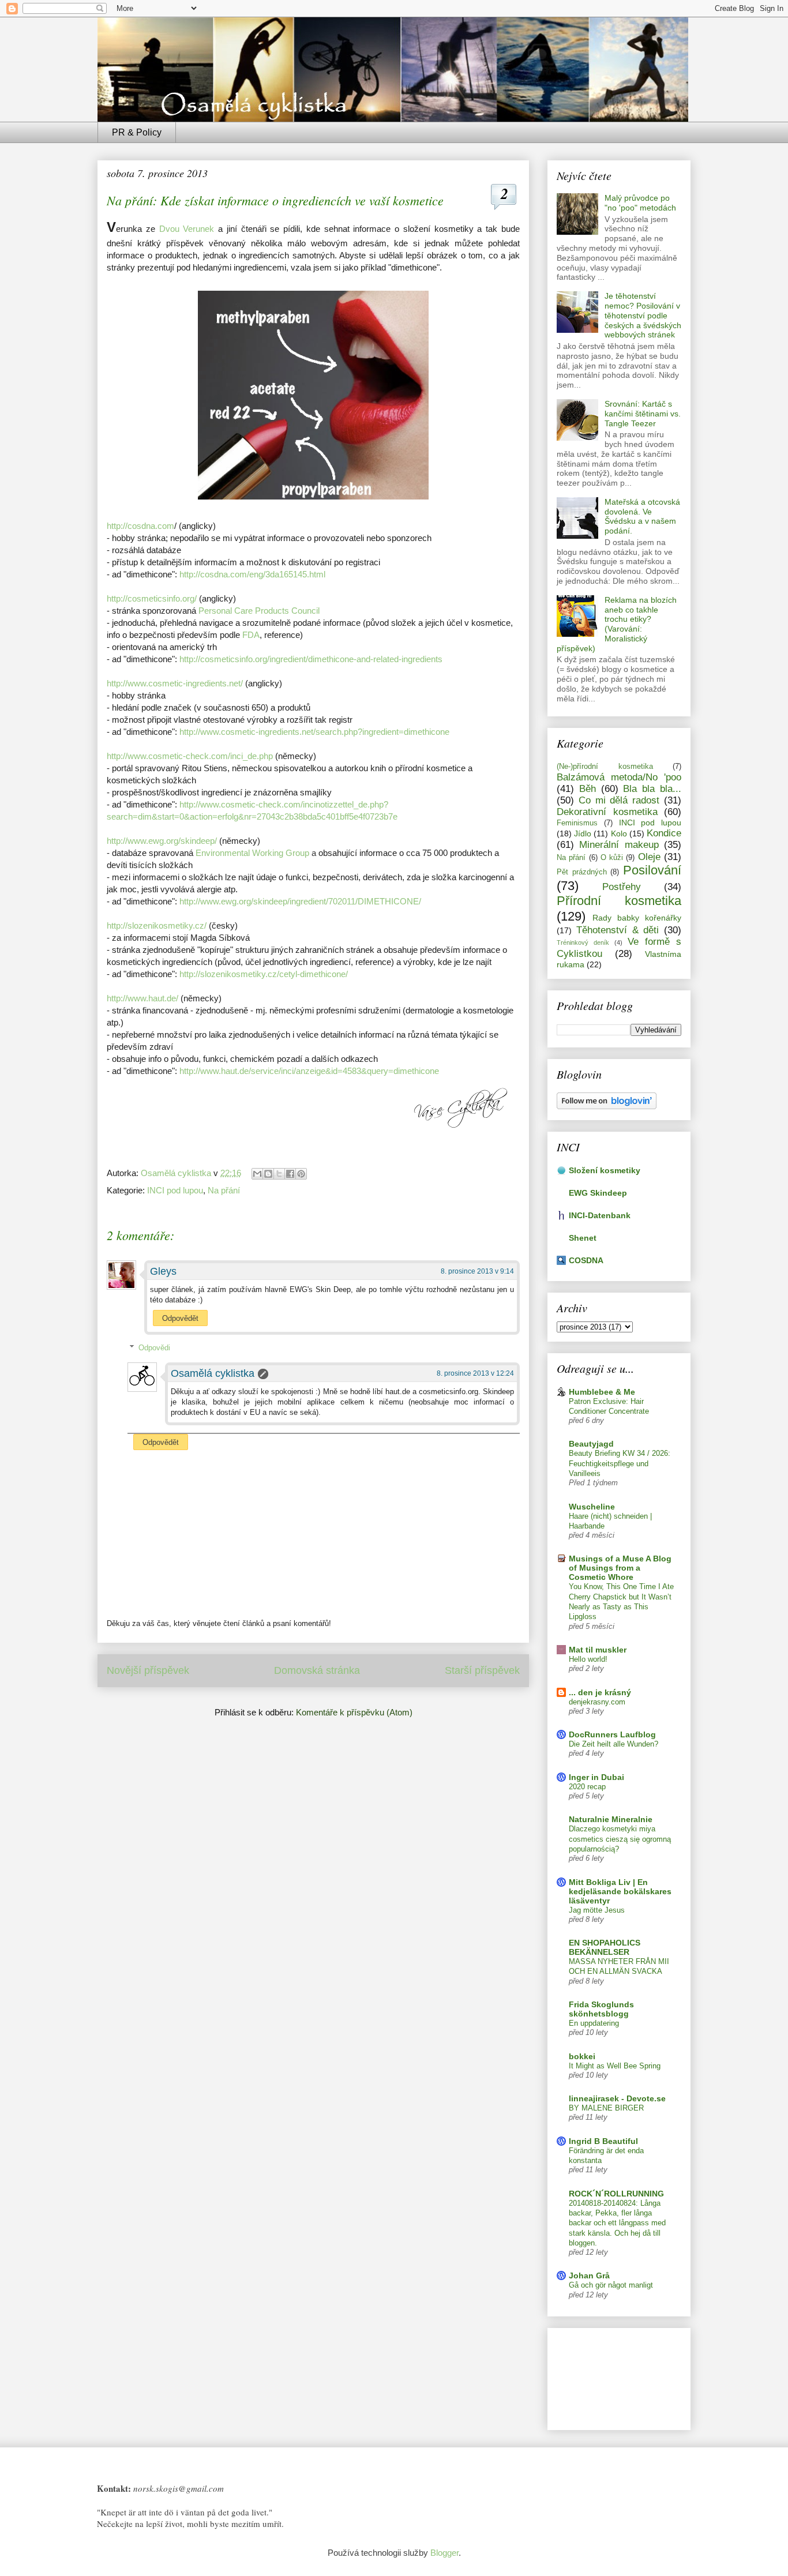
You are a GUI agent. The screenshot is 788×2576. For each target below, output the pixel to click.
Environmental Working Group (252, 853)
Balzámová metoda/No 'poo (619, 777)
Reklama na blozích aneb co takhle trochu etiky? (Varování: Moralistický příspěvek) (617, 624)
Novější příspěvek (148, 1670)
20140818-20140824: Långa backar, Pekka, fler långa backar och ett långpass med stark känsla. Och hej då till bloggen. (617, 2223)
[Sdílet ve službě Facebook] (290, 1174)
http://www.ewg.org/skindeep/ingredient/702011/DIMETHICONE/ (300, 901)
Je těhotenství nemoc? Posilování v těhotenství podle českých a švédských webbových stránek (643, 315)
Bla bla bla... (652, 789)
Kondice (664, 833)
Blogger (444, 2553)
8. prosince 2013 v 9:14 (477, 1271)
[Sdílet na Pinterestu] (301, 1174)
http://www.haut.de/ (142, 998)
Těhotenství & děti (618, 930)
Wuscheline (592, 1507)
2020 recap (587, 1787)
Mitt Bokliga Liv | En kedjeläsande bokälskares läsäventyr (620, 1891)
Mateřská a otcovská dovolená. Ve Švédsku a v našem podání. (642, 516)
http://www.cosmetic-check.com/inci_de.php (190, 756)
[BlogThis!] (268, 1174)
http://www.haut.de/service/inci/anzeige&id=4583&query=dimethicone (309, 1071)
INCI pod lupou (175, 1190)
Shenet (583, 1238)
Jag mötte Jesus (597, 1910)
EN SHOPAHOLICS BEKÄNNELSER (605, 1947)
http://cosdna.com (140, 526)
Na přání (224, 1190)
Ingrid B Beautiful (603, 2141)
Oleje (649, 857)
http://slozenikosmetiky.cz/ (157, 925)
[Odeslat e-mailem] (257, 1174)
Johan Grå (589, 2275)
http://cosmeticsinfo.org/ (152, 598)
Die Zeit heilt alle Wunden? (613, 1744)
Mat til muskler (598, 1650)
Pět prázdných (582, 872)
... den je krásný (600, 1692)
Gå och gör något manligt (611, 2285)
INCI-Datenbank (600, 1215)
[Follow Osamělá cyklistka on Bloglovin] (607, 1106)
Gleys (163, 1271)
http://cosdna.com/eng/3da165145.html (252, 574)
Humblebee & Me (602, 1392)
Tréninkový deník (583, 942)
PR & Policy (137, 132)
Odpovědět (180, 1318)
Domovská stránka (317, 1670)
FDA (251, 635)
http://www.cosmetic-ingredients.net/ (175, 683)
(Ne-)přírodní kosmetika (605, 767)
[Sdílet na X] (279, 1174)
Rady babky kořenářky (637, 918)
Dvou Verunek (187, 229)
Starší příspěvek (482, 1670)
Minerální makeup (619, 845)
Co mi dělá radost (619, 800)
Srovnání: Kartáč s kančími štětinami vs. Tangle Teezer (643, 414)
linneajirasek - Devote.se (617, 2098)
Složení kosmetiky (605, 1170)
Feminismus (577, 823)
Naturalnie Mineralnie (611, 1819)
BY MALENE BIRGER (606, 2108)
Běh (588, 789)
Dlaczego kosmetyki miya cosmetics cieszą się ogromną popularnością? (620, 1839)
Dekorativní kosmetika (607, 812)
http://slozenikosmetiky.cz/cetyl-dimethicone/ (264, 974)
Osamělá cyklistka (213, 1373)
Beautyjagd (591, 1444)
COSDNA (586, 1260)
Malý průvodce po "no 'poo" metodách (640, 203)
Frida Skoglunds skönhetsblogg (601, 2009)
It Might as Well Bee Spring (615, 2066)
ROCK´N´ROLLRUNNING (616, 2194)
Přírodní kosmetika (619, 901)
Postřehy (622, 887)
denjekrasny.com (597, 1702)
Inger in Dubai (596, 1777)
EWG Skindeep (598, 1193)
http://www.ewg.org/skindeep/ (162, 841)
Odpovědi (154, 1348)
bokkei (582, 2056)
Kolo (619, 833)
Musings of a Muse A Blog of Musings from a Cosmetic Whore (620, 1568)
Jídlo (583, 833)
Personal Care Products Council (259, 611)
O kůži (612, 858)
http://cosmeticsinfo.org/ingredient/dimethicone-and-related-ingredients (311, 659)
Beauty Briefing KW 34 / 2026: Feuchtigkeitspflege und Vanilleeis (620, 1463)
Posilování (652, 870)
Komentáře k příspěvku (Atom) (354, 1712)
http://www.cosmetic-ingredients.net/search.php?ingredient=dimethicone (314, 732)
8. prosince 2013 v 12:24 (475, 1373)
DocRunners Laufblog (612, 1734)
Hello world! (588, 1659)
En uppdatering (594, 2023)
